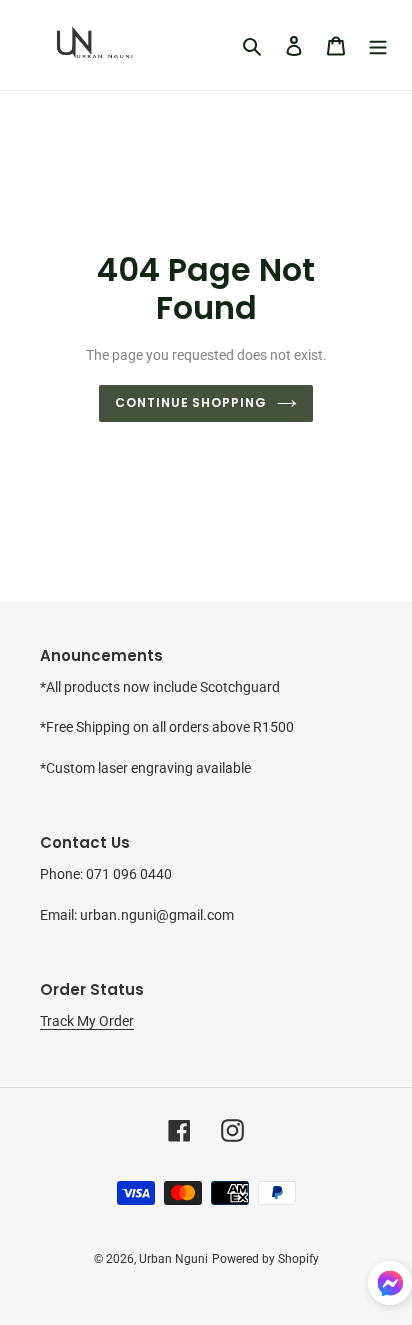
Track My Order (87, 1021)
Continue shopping (191, 402)
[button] (390, 1286)
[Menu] (378, 45)
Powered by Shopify (265, 1259)
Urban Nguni (173, 1259)
